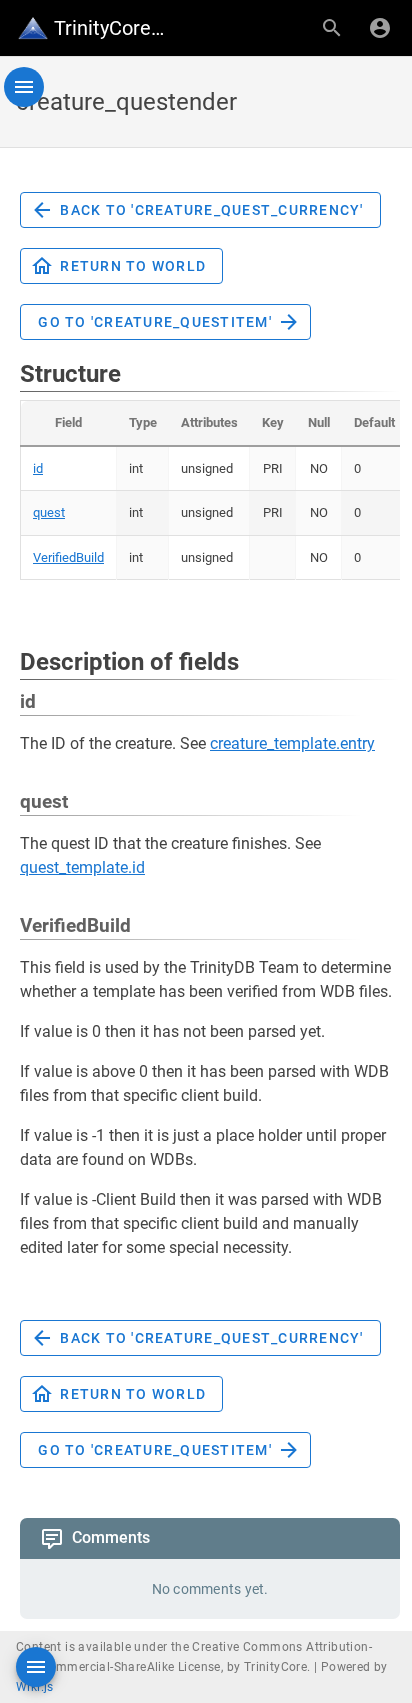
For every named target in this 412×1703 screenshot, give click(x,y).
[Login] (380, 28)
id (38, 468)
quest (49, 512)
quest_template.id (82, 867)
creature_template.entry (292, 743)
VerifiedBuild (68, 557)
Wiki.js (35, 1687)
